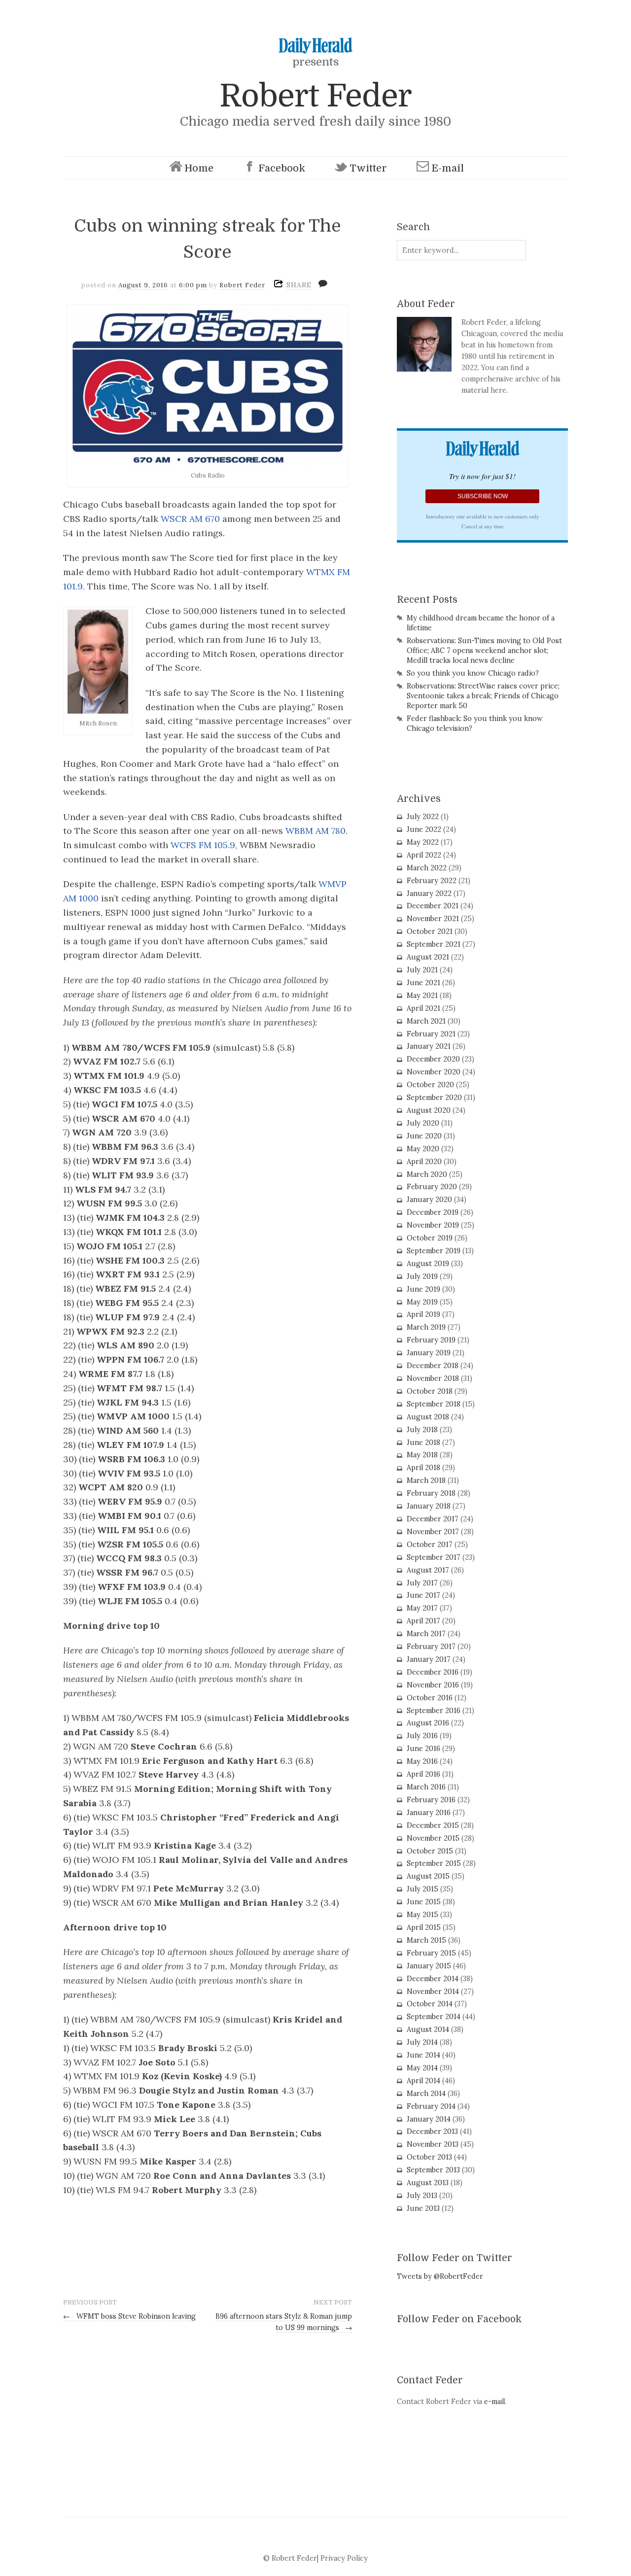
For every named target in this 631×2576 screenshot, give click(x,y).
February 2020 (432, 1187)
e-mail (494, 2402)
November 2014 (433, 1992)
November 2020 (434, 1072)
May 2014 (422, 2068)
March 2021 (426, 1021)
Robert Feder (315, 96)
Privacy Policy (344, 2558)
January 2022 (429, 893)
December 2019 (433, 1212)
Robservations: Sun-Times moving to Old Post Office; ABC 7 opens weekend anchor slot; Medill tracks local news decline (484, 651)
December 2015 (433, 1825)
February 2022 (432, 881)
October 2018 (430, 1391)
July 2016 (422, 1736)
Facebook (282, 168)
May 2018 (422, 1455)
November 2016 (433, 1685)
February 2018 (431, 1493)
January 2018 (429, 1506)
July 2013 (422, 2196)
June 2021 (423, 983)
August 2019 (428, 1264)
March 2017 (426, 1634)
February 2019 (431, 1340)
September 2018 (434, 1404)
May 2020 (423, 1149)
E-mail (448, 168)
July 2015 (422, 1889)
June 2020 (424, 1136)
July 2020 (423, 1123)
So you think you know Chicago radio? (473, 673)
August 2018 (428, 1417)
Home (199, 168)
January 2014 (429, 2119)
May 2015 (422, 1915)
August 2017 (428, 1570)
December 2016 (433, 1672)
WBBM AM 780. (316, 831)
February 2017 (431, 1647)
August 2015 (428, 1876)
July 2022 (423, 817)
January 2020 (429, 1200)
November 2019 (433, 1225)
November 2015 (433, 1838)
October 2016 (430, 1698)
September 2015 (434, 1863)
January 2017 (429, 1659)
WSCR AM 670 (190, 519)
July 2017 (422, 1583)
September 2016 (434, 1711)
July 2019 (422, 1276)
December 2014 (433, 1979)
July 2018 (422, 1430)
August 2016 (428, 1723)
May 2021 (422, 996)
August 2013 (428, 2183)
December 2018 (433, 1366)
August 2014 (428, 2029)
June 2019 (423, 1289)
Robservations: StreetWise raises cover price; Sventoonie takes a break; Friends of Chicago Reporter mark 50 (483, 696)
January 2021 (429, 1046)
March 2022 (427, 868)
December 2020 (433, 1059)
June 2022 (424, 829)
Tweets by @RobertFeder (440, 2276)
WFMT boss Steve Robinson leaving (129, 2316)
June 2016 (423, 1749)
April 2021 (423, 1008)
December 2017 (433, 1519)
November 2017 (433, 1532)
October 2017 (430, 1545)
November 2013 (433, 2144)
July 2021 (422, 970)
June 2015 (424, 1902)
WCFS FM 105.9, (204, 845)
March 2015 (426, 1940)
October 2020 (430, 1085)
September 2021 (434, 944)
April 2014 (423, 2081)
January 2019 (429, 1353)
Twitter (368, 168)
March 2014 (426, 2094)
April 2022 (424, 855)
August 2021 (428, 957)
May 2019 (422, 1302)
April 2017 (423, 1621)
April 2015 (424, 1927)
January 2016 (429, 1813)
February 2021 (431, 1034)
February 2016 (431, 1800)
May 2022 (423, 842)
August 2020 (429, 1110)
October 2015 (430, 1851)
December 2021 (433, 906)
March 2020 (427, 1174)
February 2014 (431, 2106)
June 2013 (423, 2208)
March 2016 (426, 1787)
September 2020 (434, 1098)
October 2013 (429, 2157)
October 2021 (430, 931)
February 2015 (431, 1953)
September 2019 (434, 1251)
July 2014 (422, 2042)
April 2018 (423, 1468)
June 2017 (423, 1595)
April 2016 (423, 1774)
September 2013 (433, 2170)
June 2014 (423, 2055)
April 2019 (423, 1314)
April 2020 (424, 1162)
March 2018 (426, 1480)
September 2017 (434, 1557)
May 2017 (422, 1608)
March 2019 (426, 1327)
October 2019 (430, 1238)
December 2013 (432, 2131)
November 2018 (433, 1378)
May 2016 (422, 1761)
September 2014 (434, 2017)
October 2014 (430, 2004)
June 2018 (423, 1443)
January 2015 (429, 1966)
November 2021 (433, 919)
